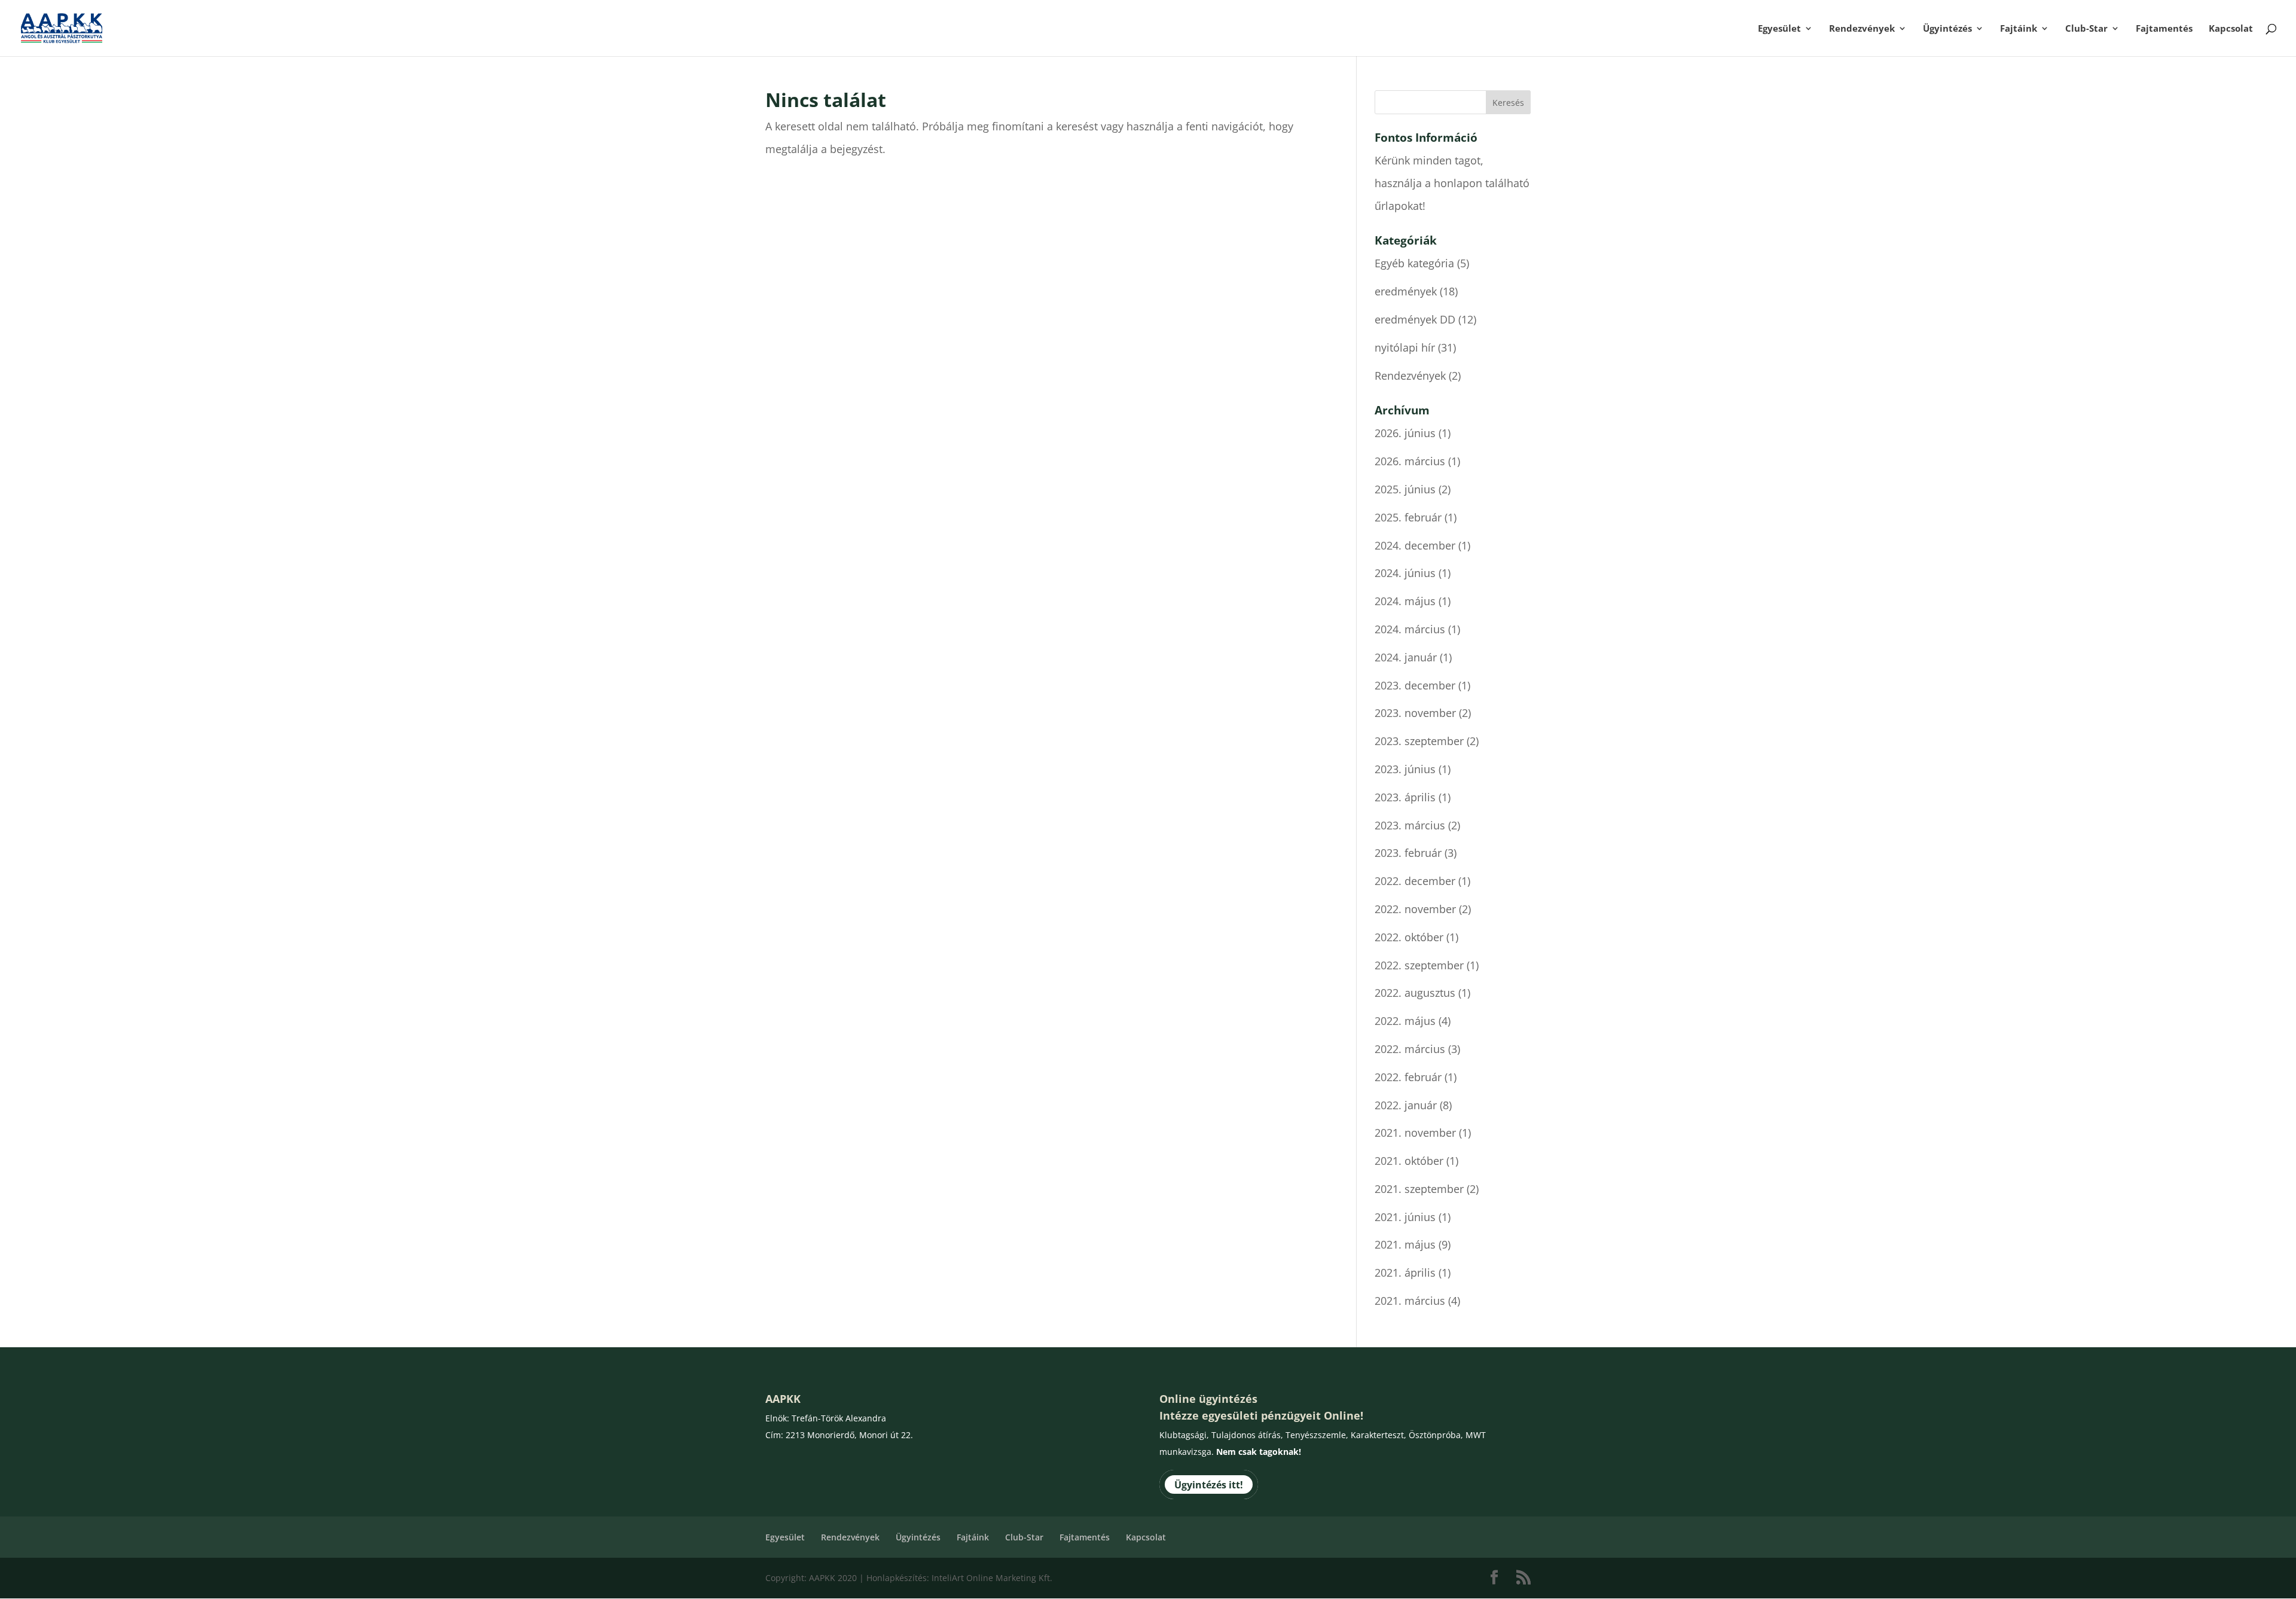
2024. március (1410, 629)
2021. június (1405, 1217)
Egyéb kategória (1414, 263)
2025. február (1408, 517)
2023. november (1415, 713)
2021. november (1415, 1133)
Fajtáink (2019, 29)
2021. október (1409, 1161)
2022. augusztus (1415, 993)
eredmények (1406, 291)
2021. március (1410, 1301)
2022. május (1405, 1021)
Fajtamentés (2164, 29)
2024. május (1405, 601)
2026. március (1410, 461)
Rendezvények (1862, 29)
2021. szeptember (1419, 1189)
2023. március (1410, 825)
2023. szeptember (1419, 741)
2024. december (1415, 545)
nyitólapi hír (1405, 347)
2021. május (1405, 1244)
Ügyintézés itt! (1209, 1485)
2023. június (1405, 769)
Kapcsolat (2231, 29)
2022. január (1406, 1105)
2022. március (1410, 1049)
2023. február (1408, 853)
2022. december (1415, 881)
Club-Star (2086, 29)
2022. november (1415, 909)
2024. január (1406, 657)
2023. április (1405, 797)
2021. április (1405, 1273)
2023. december (1415, 685)
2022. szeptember (1419, 965)
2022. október (1409, 937)
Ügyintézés (1947, 29)
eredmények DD (1415, 319)
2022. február (1408, 1077)
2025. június (1405, 489)
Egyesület (1779, 29)
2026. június (1405, 433)
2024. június (1405, 573)
